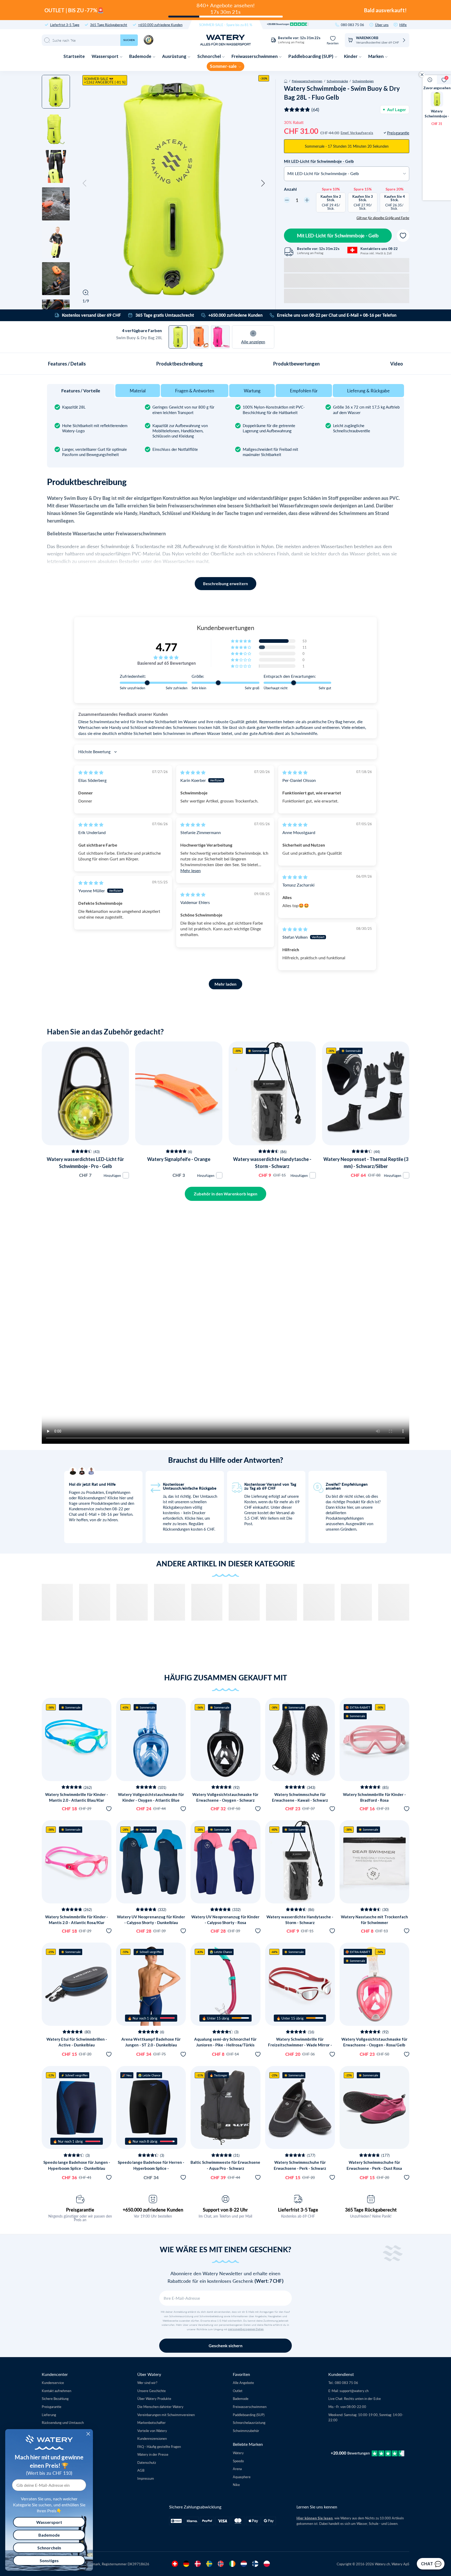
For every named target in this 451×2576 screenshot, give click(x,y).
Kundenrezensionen (152, 2438)
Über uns (382, 25)
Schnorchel (209, 56)
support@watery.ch (354, 2391)
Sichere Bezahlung (55, 2398)
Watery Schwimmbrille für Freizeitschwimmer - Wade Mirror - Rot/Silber (300, 2045)
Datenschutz (147, 2462)
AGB (141, 2470)
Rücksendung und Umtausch (63, 2422)
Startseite (74, 56)
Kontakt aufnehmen (57, 2391)
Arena (237, 2469)
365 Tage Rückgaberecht (109, 25)
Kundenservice (53, 2383)
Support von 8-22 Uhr (225, 2210)
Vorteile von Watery (152, 2431)
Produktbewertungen (296, 364)
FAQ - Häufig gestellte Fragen (159, 2446)
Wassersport (105, 56)
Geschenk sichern (225, 2346)
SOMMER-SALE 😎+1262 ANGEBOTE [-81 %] (105, 80)
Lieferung (49, 2415)
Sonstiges (49, 2560)
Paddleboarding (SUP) (311, 56)
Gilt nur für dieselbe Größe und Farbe (383, 218)
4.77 (167, 647)
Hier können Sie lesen (315, 2518)
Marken (376, 56)
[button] (85, 183)
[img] (91, 772)
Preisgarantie (80, 2210)
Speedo (238, 2461)
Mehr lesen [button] (191, 870)
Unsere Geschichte (152, 2391)
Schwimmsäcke (337, 81)
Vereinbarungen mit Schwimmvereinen (166, 2415)
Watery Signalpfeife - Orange (179, 1159)
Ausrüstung (175, 56)
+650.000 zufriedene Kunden (160, 25)
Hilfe (403, 25)
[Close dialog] (88, 2434)
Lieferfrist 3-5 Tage (65, 25)
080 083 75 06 (352, 25)
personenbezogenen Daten (246, 2329)
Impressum (146, 2478)
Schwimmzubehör (246, 2431)
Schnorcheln (49, 2548)
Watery (238, 2453)
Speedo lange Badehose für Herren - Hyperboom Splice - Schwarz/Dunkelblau (151, 2168)
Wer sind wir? (147, 2383)
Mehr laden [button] (225, 984)
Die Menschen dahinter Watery (160, 2407)
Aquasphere (242, 2477)
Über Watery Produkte (154, 2398)
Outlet (238, 2391)
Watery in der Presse (153, 2454)
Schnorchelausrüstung (249, 2422)
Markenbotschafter (152, 2422)
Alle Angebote (243, 2383)
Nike (236, 2485)
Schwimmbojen (363, 81)
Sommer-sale (224, 66)
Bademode (141, 56)
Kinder (351, 56)
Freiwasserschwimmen (255, 56)
